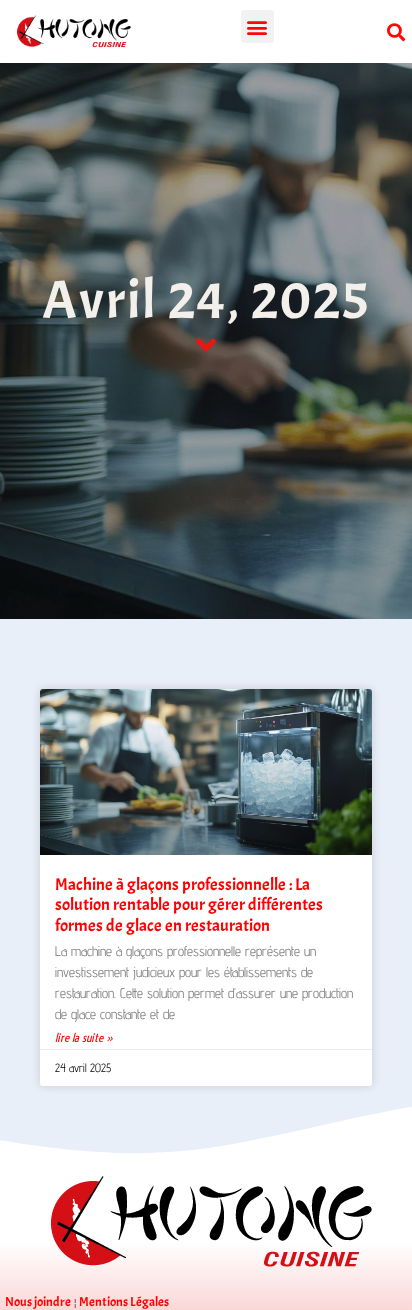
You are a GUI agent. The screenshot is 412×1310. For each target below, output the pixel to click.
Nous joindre (38, 1302)
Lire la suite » (84, 1037)
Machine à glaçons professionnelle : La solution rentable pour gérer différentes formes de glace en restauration (189, 905)
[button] (257, 26)
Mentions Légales (124, 1302)
